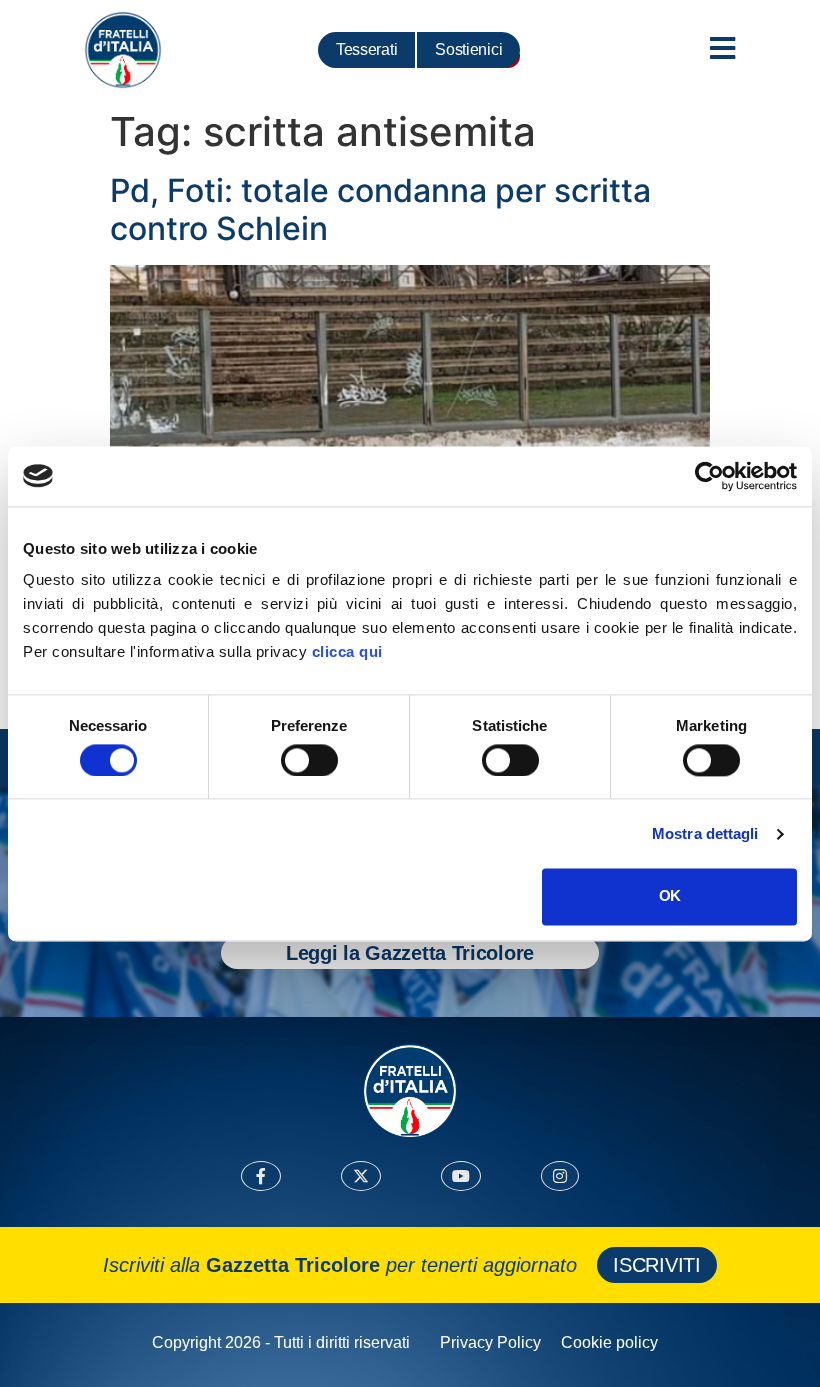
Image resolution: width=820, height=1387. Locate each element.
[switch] (309, 760)
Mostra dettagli (705, 833)
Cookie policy (609, 1342)
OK (669, 896)
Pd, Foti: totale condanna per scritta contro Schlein (380, 209)
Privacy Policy (490, 1342)
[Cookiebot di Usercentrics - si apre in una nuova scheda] (709, 476)
